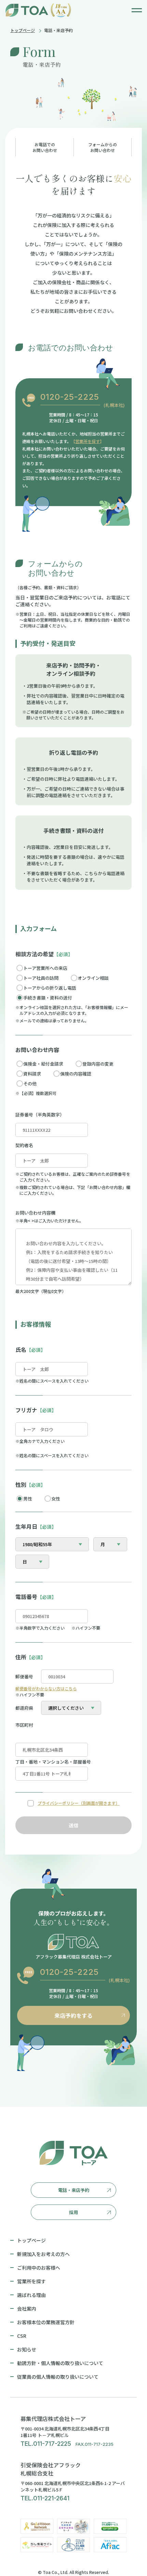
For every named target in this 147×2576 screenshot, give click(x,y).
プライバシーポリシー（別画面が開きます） (79, 1803)
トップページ (23, 30)
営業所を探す (88, 441)
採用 (73, 2212)
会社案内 (27, 2308)
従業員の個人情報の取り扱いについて (58, 2377)
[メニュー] (137, 10)
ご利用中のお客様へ (39, 2268)
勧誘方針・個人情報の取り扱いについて (60, 2363)
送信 (73, 1825)
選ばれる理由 (31, 2295)
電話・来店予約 (74, 2190)
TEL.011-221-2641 (45, 2498)
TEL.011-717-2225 (46, 2444)
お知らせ (27, 2349)
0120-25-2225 (70, 397)
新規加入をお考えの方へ (43, 2254)
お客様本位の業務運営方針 (46, 2322)
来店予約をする (73, 2015)
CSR (22, 2336)
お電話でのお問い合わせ (45, 147)
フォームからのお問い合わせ (103, 147)
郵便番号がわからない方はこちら (46, 1688)
